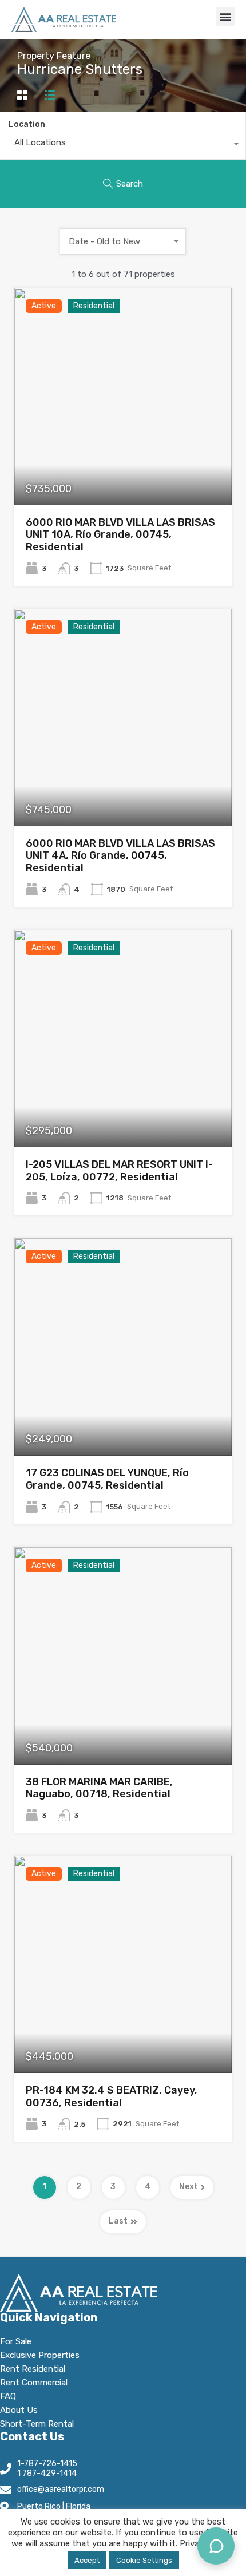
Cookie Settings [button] (144, 2560)
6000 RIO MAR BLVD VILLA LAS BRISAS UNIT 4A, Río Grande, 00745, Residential (120, 856)
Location (27, 124)
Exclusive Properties (40, 2355)
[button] (225, 16)
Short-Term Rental (37, 2424)
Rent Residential (33, 2369)
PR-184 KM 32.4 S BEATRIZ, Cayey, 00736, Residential (112, 2097)
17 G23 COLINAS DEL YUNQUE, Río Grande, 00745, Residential (107, 1479)
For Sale (16, 2341)
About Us (19, 2410)
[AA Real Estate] (64, 19)
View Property (123, 461)
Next (189, 2187)
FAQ (8, 2396)
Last (118, 2221)
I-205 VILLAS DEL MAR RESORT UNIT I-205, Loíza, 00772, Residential (119, 1171)
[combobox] (123, 145)
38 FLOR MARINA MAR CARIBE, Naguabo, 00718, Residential (99, 1788)
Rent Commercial (34, 2383)
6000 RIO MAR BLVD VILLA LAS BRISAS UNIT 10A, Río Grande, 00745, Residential (120, 535)
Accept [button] (87, 2560)
